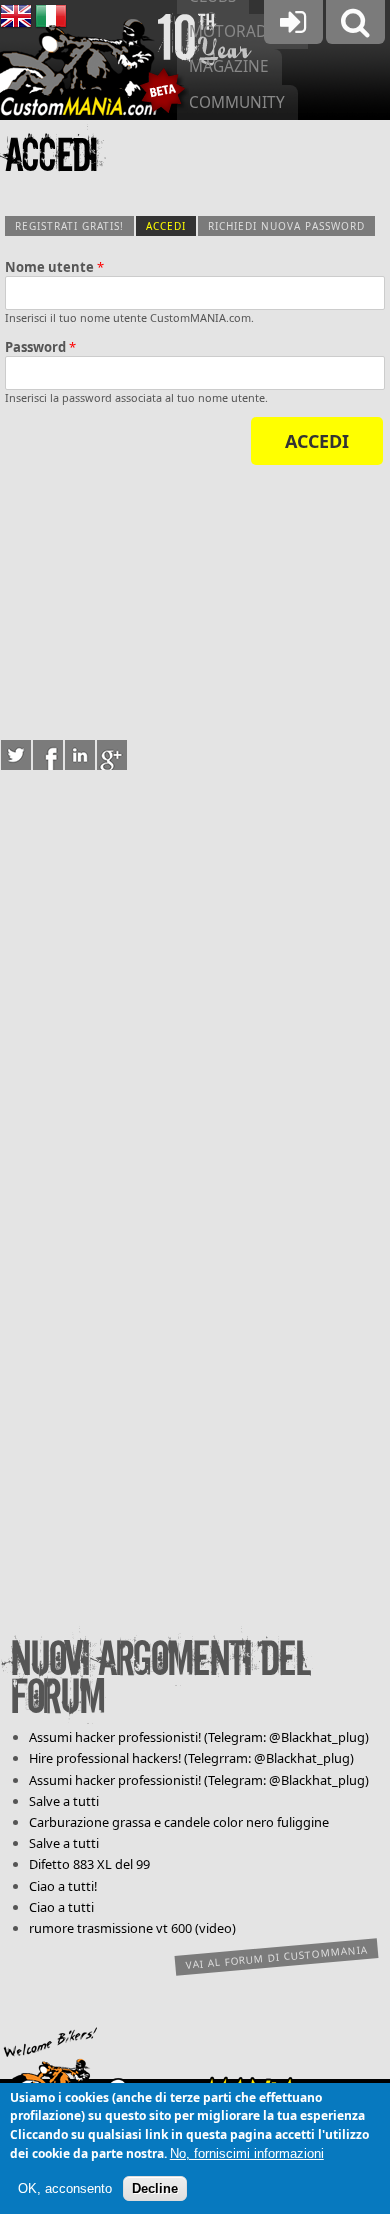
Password (40, 347)
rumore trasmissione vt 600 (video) (132, 1928)
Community (237, 102)
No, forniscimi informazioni (247, 2153)
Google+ (112, 755)
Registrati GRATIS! (69, 226)
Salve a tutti (64, 1801)
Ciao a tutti (61, 1907)
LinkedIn (80, 755)
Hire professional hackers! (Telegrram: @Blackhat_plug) (191, 1758)
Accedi (171, 226)
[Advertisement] (195, 598)
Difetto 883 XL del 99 (89, 1864)
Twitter (16, 755)
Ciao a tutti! (63, 1886)
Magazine (229, 66)
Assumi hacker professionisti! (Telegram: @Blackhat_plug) (199, 1737)
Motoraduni (242, 31)
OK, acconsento (65, 2188)
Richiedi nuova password (286, 226)
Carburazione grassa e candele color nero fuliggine (179, 1822)
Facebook (48, 755)
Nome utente (54, 267)
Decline (155, 2188)
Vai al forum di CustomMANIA (277, 1957)
